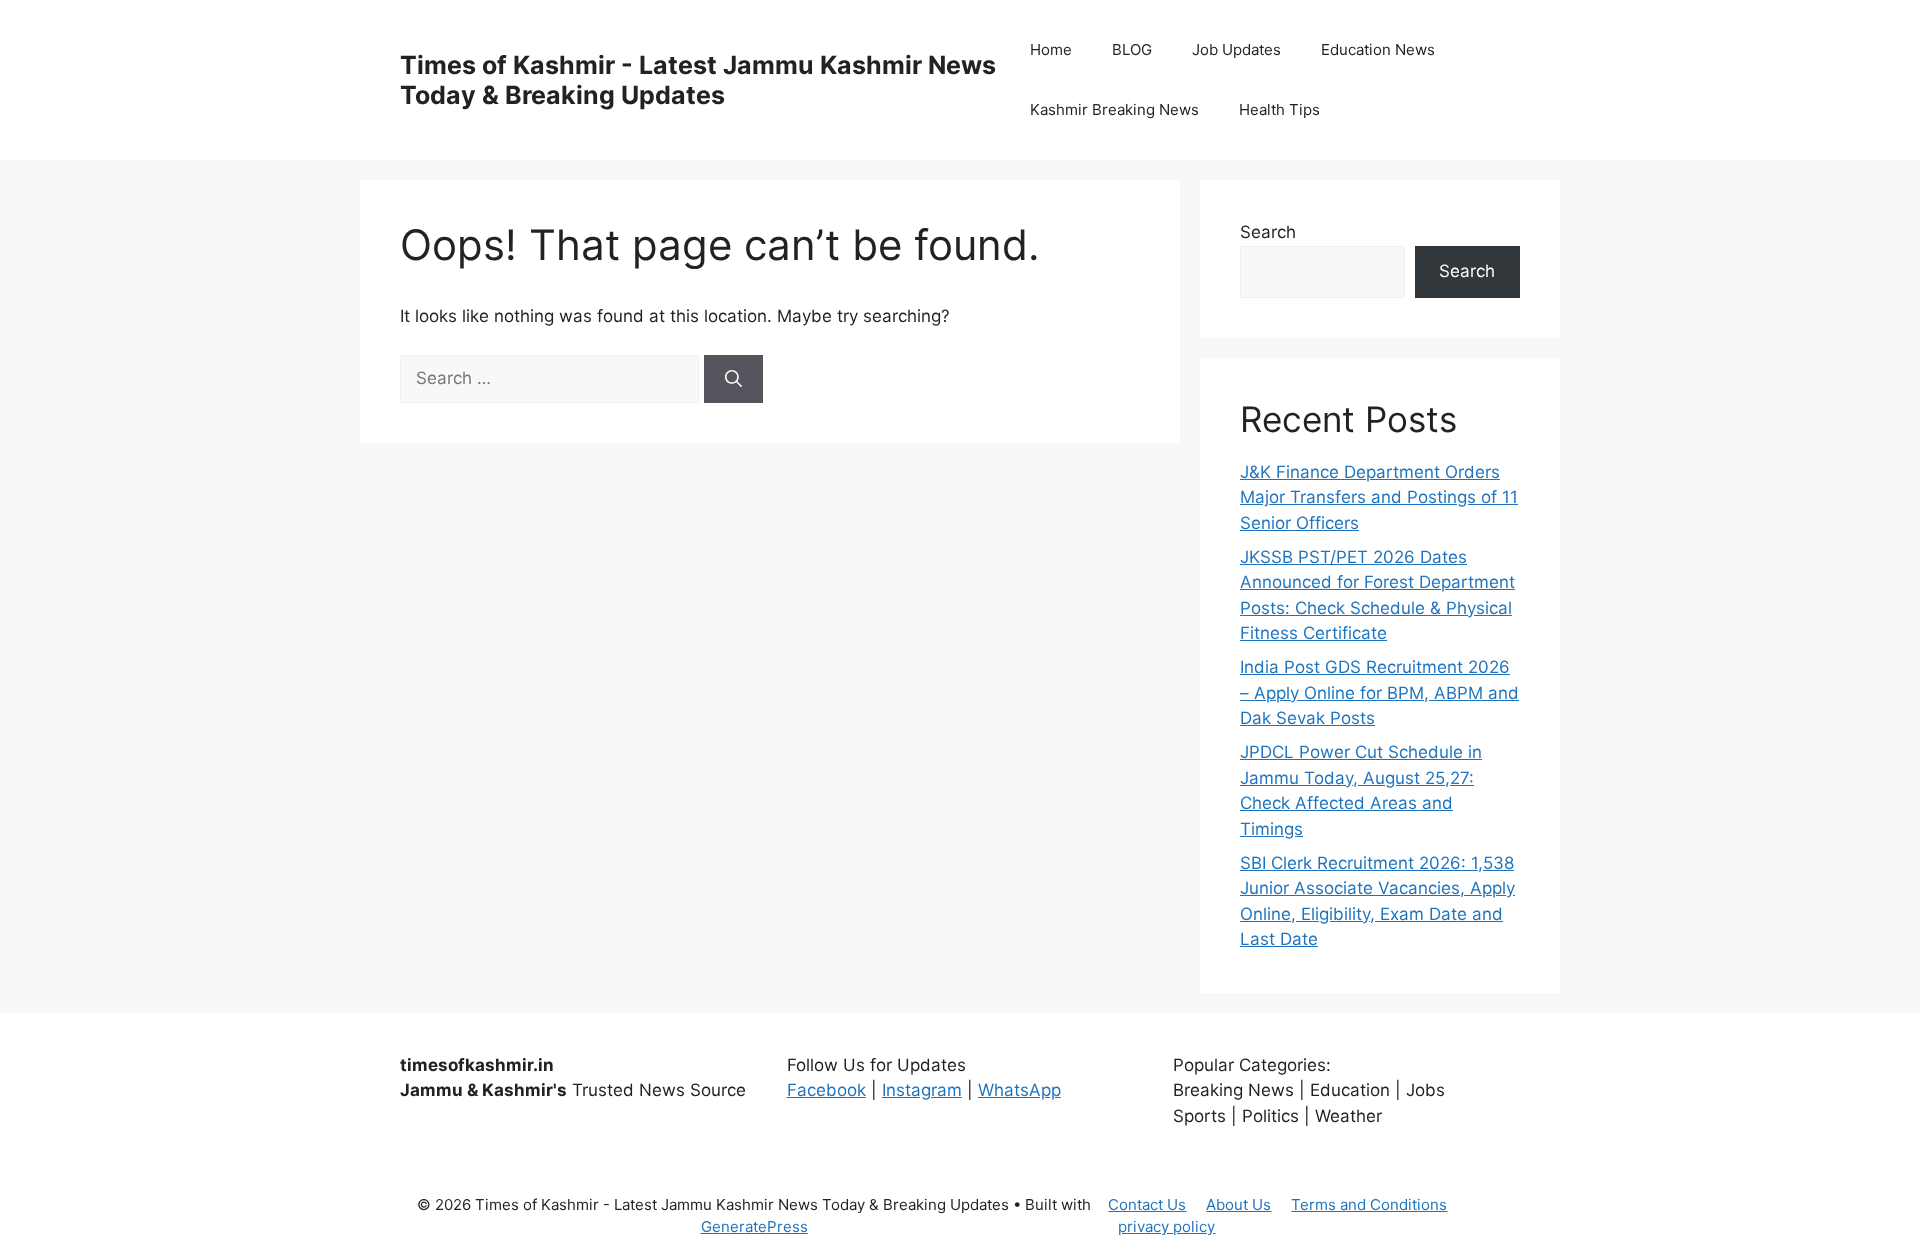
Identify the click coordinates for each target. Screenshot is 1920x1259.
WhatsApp (1019, 1090)
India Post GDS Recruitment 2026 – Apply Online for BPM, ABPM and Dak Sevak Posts (1379, 692)
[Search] (733, 379)
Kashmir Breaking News (1114, 109)
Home (1051, 49)
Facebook (826, 1090)
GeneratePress (754, 1226)
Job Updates (1236, 49)
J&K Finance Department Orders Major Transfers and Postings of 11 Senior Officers (1379, 497)
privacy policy (1166, 1226)
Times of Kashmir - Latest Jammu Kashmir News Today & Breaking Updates (698, 80)
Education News (1378, 49)
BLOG (1132, 49)
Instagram (922, 1090)
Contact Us (1147, 1204)
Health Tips (1279, 109)
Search (1268, 232)
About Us (1238, 1204)
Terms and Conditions (1369, 1204)
